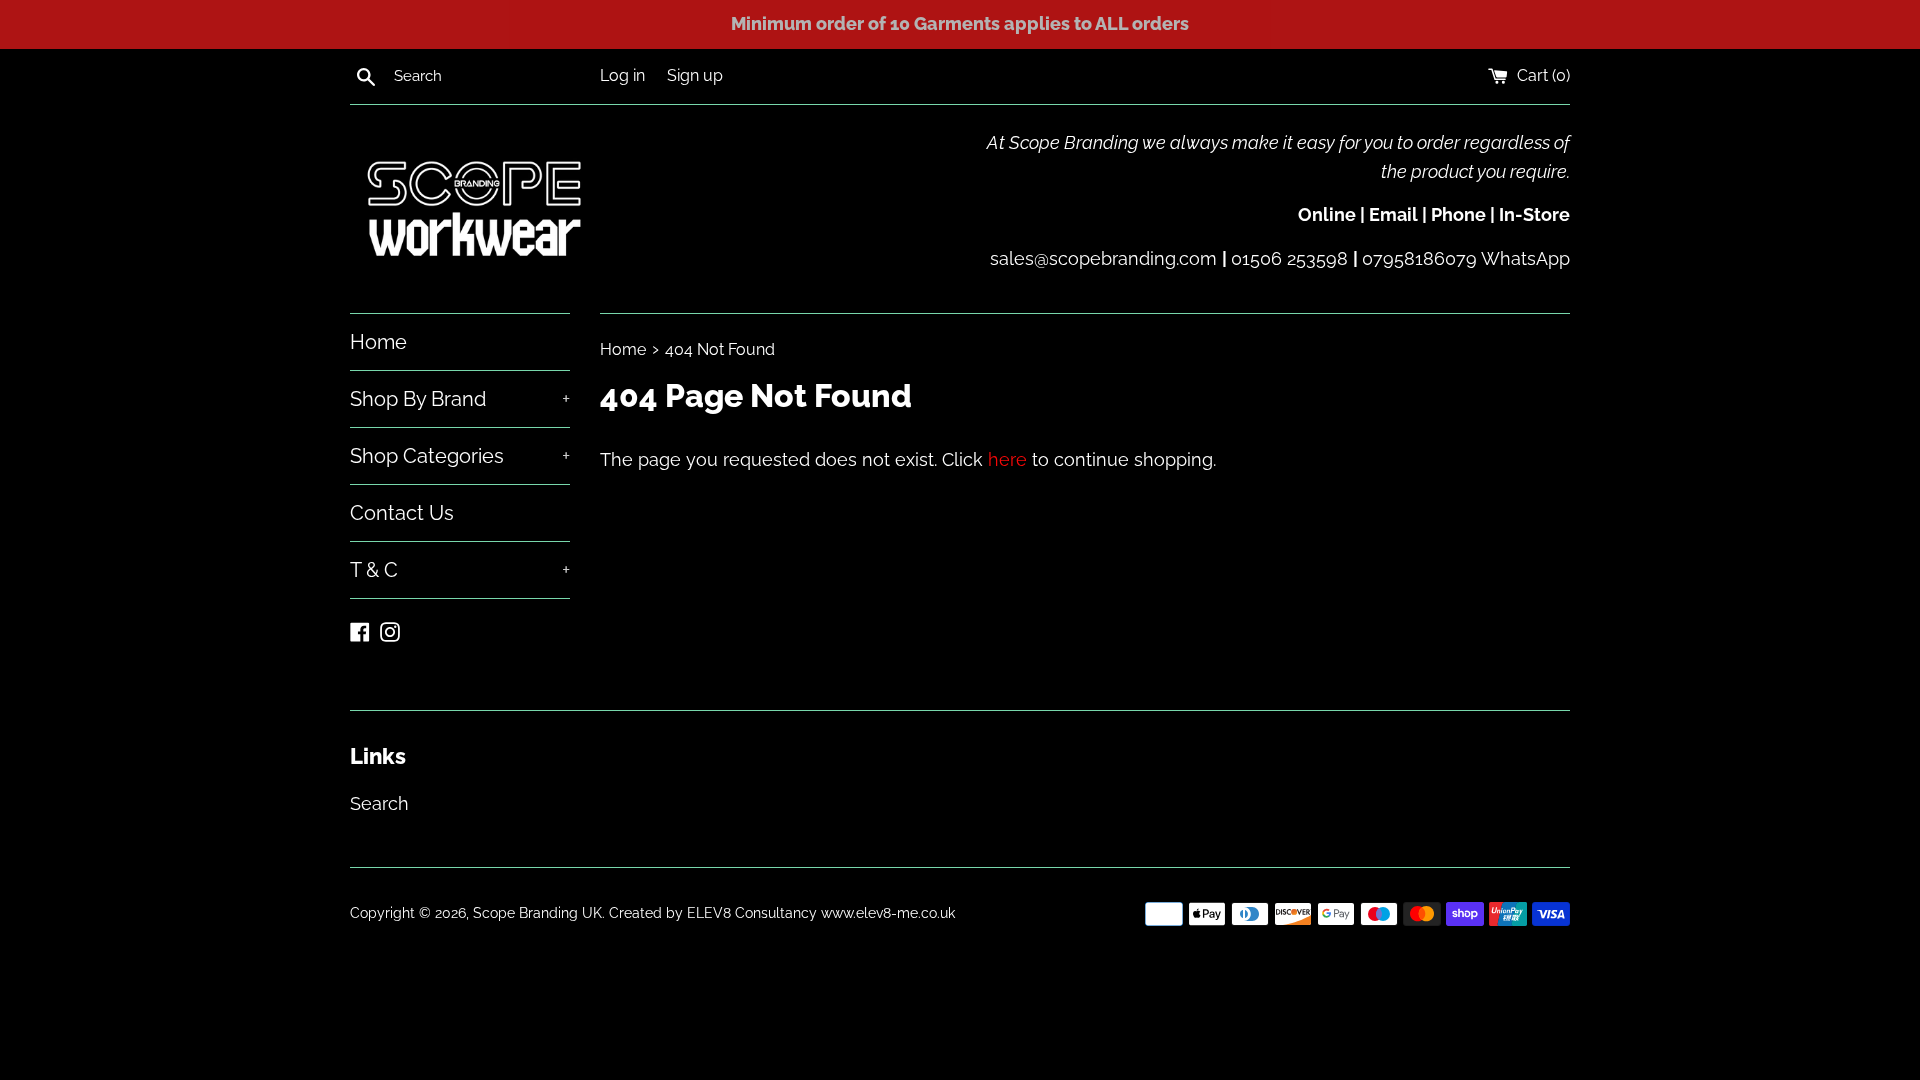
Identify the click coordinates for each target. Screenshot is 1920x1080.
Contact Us (402, 513)
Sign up (695, 75)
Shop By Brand (460, 399)
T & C (460, 570)
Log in (622, 75)
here (1007, 459)
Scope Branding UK (537, 912)
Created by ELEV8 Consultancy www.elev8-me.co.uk (782, 912)
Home (378, 342)
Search (379, 803)
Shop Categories (460, 456)
